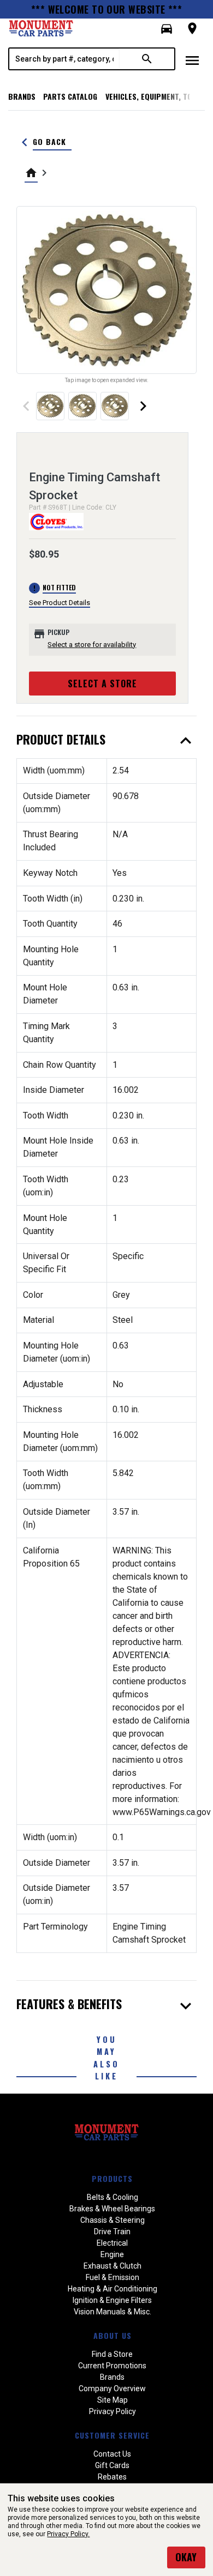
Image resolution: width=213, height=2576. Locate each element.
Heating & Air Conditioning (113, 2289)
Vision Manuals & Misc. (113, 2312)
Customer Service (112, 2435)
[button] (167, 29)
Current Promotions (112, 2366)
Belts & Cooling (113, 2197)
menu (192, 61)
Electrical (112, 2243)
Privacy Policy (113, 2411)
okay (186, 2557)
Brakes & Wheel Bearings (112, 2209)
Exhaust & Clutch (113, 2266)
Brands (22, 96)
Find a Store (112, 2354)
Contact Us (112, 2454)
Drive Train (112, 2232)
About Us (113, 2335)
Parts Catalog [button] (70, 96)
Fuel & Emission (113, 2277)
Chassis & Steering (113, 2220)
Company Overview (112, 2388)
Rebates (112, 2477)
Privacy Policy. (68, 2534)
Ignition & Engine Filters (112, 2300)
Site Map (113, 2400)
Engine (112, 2254)
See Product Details (60, 603)
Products (112, 2178)
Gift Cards (112, 2465)
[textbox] (64, 59)
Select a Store (102, 684)
